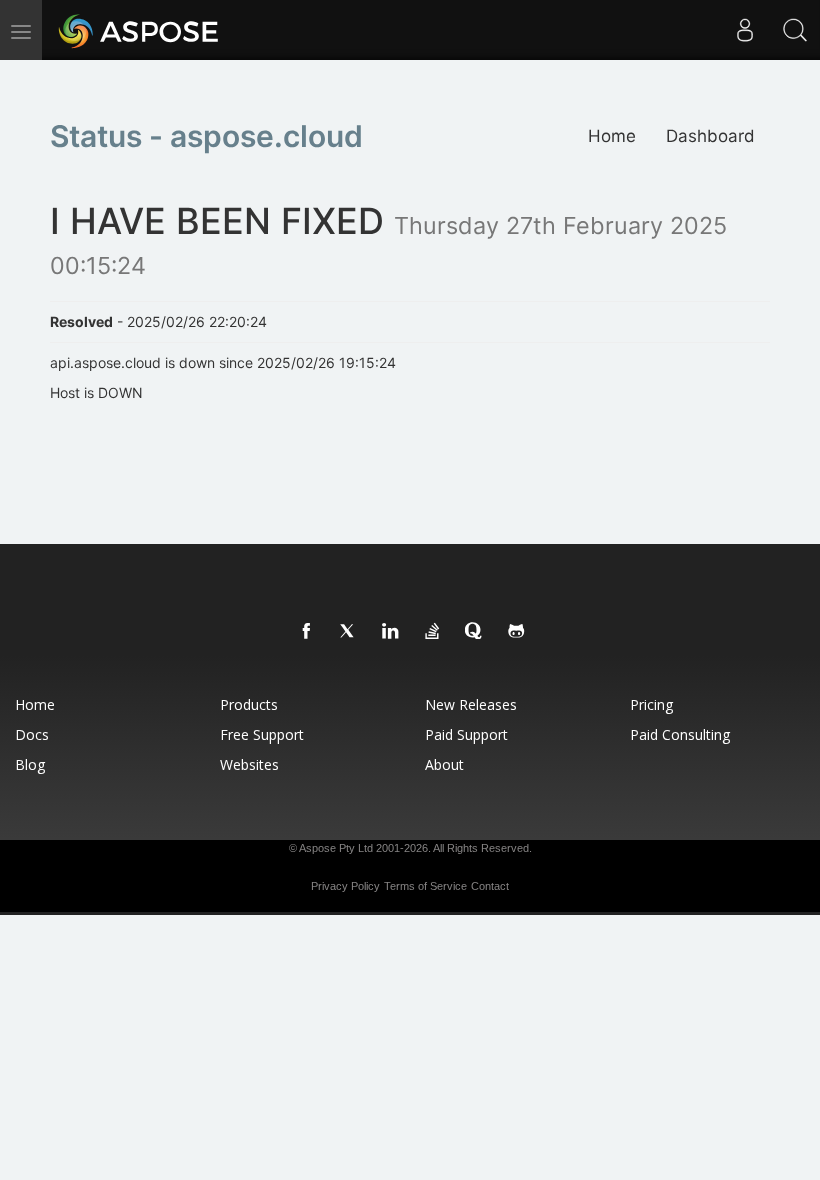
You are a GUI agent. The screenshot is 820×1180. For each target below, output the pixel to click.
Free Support (262, 734)
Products (249, 704)
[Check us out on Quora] (475, 632)
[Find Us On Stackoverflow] (433, 632)
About (444, 764)
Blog (30, 764)
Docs (32, 734)
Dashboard (710, 136)
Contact (490, 886)
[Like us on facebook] (307, 632)
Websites (249, 764)
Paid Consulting (680, 734)
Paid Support (466, 734)
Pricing (651, 704)
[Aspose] (139, 30)
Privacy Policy (345, 886)
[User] (745, 30)
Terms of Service (425, 886)
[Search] (795, 30)
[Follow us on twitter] (349, 632)
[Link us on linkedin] (391, 632)
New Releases (471, 704)
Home (612, 136)
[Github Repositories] (517, 632)
